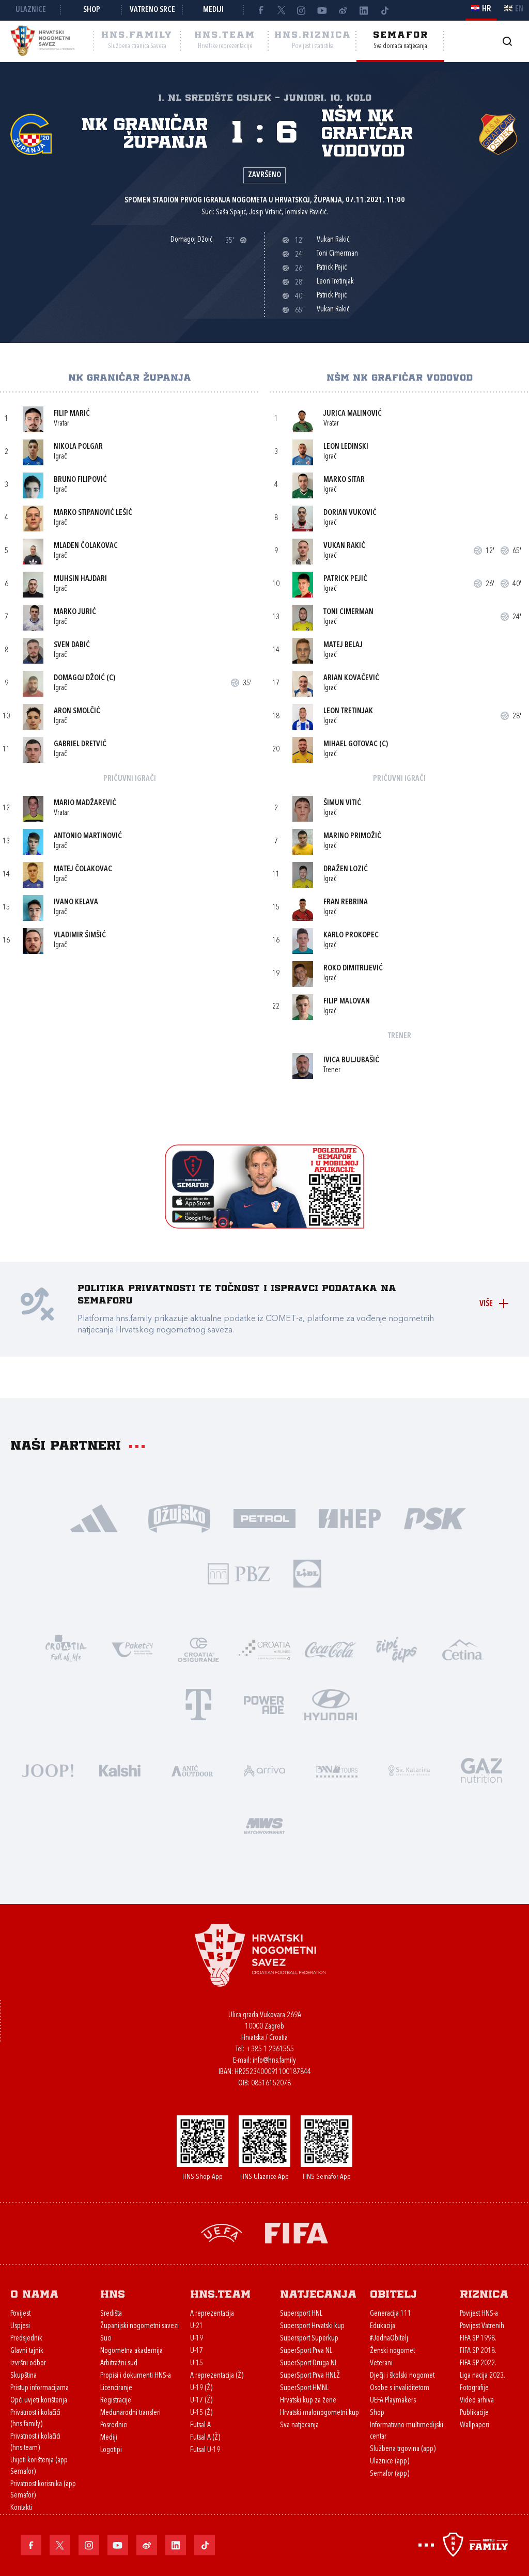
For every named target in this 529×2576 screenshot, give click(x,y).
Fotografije (474, 2388)
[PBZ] (239, 1573)
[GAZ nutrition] (481, 1770)
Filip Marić (72, 414)
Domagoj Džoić (79, 678)
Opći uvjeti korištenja (39, 2401)
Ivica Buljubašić (351, 1061)
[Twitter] (281, 10)
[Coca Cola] (331, 1649)
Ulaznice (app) (390, 2462)
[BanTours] (337, 1770)
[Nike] (94, 1518)
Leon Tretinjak (348, 711)
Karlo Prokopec (351, 936)
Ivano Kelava (76, 902)
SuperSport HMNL (304, 2388)
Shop (92, 10)
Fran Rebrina (346, 902)
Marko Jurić (75, 612)
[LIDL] (307, 1573)
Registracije (116, 2401)
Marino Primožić (352, 836)
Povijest (20, 2314)
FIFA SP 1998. (478, 2339)
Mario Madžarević (85, 803)
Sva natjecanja (299, 2425)
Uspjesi (20, 2326)
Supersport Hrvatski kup (312, 2326)
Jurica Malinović (353, 414)
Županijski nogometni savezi (139, 2326)
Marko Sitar (344, 480)
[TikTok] (384, 10)
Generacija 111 (391, 2314)
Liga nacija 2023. (483, 2376)
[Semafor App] (264, 1226)
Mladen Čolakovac (86, 546)
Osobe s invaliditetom (400, 2388)
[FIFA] (297, 2232)
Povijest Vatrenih (482, 2326)
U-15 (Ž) (201, 2413)
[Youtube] (322, 10)
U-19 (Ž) (201, 2388)
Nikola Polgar (78, 447)
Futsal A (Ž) (205, 2438)
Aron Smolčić (77, 711)
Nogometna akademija (131, 2351)
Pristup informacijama (40, 2388)
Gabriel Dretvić (80, 744)
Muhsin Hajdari (80, 579)
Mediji (213, 10)
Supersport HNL (301, 2314)
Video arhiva (477, 2401)
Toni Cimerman (348, 612)
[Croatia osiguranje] (198, 1649)
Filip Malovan (347, 1002)
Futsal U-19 (205, 2450)
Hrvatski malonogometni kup (320, 2413)
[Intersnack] (397, 1649)
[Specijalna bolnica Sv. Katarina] (409, 1770)
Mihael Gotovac (351, 744)
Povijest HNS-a (479, 2314)
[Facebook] (260, 10)
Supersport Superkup (309, 2339)
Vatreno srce (152, 10)
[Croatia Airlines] (264, 1649)
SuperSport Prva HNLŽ (310, 2376)
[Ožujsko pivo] (180, 1518)
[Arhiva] (507, 41)
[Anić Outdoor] (192, 1770)
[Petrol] (265, 1518)
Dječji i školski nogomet (402, 2376)
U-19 (197, 2339)
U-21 (197, 2326)
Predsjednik (26, 2339)
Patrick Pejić (345, 579)
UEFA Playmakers (393, 2401)
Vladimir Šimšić (80, 936)
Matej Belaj (343, 645)
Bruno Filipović (80, 480)
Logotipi (111, 2450)
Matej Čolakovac (83, 869)
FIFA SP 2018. (478, 2351)
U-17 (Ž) (201, 2401)
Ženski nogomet (392, 2351)
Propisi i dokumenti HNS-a (136, 2376)
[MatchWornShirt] (264, 1825)
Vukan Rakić (344, 546)
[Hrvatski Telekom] (198, 1704)
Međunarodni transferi (130, 2413)
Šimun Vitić (342, 803)
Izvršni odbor (28, 2363)
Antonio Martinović (88, 836)
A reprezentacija (212, 2314)
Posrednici (114, 2425)
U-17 (197, 2351)
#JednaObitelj (389, 2339)
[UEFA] (222, 2232)
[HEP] (350, 1518)
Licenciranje (116, 2388)
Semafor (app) (390, 2474)
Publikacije (474, 2413)
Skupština (24, 2376)
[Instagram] (302, 10)
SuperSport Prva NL (306, 2351)
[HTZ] (66, 1649)
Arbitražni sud (119, 2363)
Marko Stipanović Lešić (93, 513)
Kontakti (21, 2508)
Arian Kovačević (351, 678)
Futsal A (200, 2425)
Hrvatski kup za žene (308, 2401)
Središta (111, 2314)
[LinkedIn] (364, 10)
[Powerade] (264, 1704)
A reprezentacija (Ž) (217, 2376)
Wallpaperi (474, 2425)
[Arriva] (264, 1770)
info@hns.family (274, 2061)
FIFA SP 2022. (478, 2363)
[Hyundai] (331, 1704)
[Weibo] (343, 10)
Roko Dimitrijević (353, 969)
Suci (106, 2339)
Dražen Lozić (346, 869)
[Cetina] (463, 1649)
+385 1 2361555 (270, 2049)
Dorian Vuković (350, 513)
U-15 (197, 2363)
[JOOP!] (48, 1770)
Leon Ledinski (346, 447)
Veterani (381, 2363)
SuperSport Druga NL (309, 2363)
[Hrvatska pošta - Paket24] (132, 1649)
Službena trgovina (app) (403, 2449)
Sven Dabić (72, 645)
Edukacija (383, 2326)
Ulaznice (31, 10)
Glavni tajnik (27, 2351)
